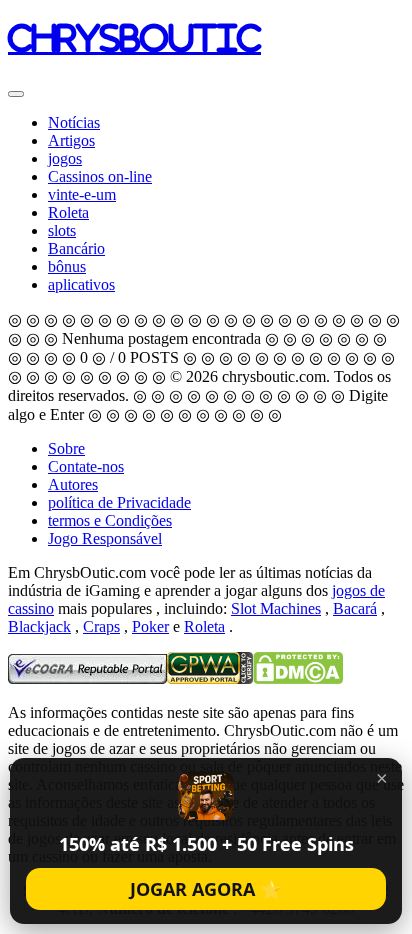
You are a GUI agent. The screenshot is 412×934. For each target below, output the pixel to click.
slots (62, 230)
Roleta (68, 212)
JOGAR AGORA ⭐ (206, 889)
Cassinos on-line (100, 176)
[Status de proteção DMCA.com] (298, 678)
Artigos (71, 140)
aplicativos (81, 284)
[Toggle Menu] (16, 94)
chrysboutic (134, 38)
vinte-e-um (82, 194)
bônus (67, 266)
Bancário (76, 248)
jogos (65, 158)
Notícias (74, 122)
